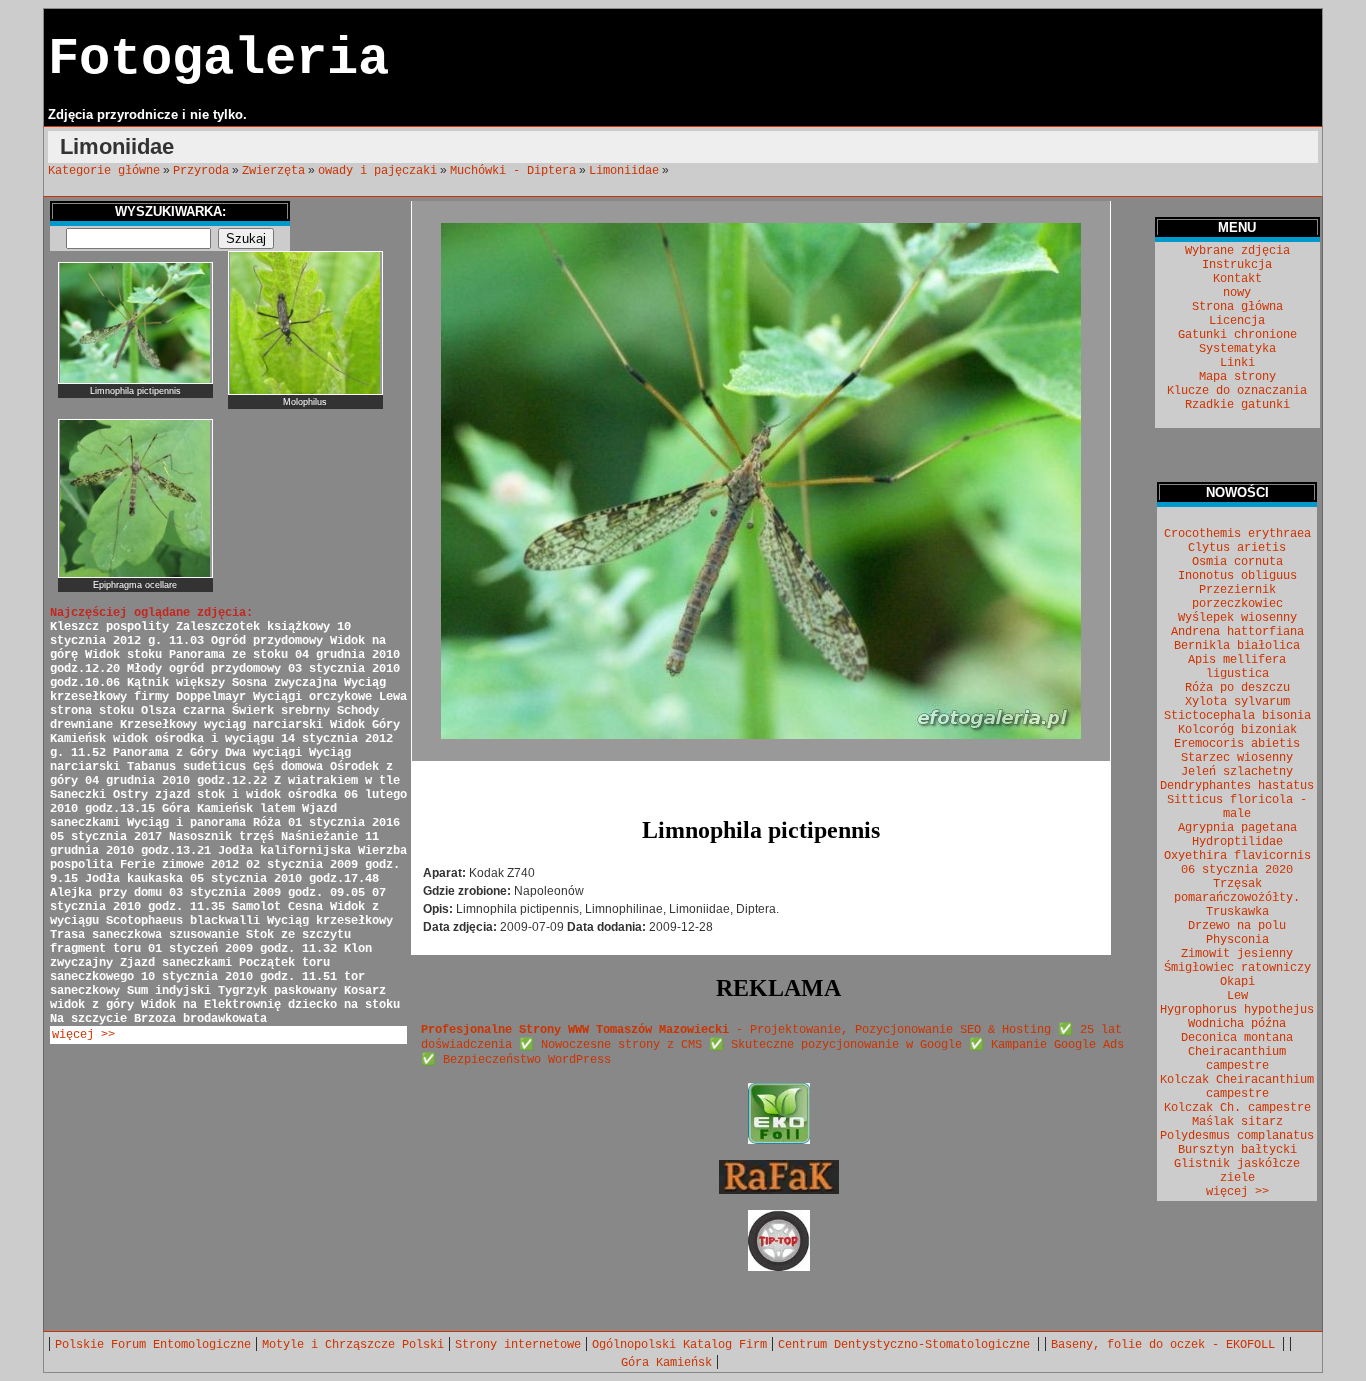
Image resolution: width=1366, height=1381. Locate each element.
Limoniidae (624, 171)
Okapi (1237, 982)
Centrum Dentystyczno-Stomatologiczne (907, 1345)
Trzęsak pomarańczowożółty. (1237, 891)
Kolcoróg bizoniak (1237, 730)
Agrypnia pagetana (1237, 828)
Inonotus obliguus (1237, 576)
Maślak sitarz (1237, 1122)
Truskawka (1237, 912)
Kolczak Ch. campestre (1237, 1108)
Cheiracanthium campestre (1237, 1059)
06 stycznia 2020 (1237, 870)
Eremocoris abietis (1237, 744)
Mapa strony (1237, 377)
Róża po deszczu (1237, 688)
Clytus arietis (1237, 548)
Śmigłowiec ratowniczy (1237, 968)
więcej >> (83, 1035)
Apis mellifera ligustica (1237, 667)
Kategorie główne (104, 171)
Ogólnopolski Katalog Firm (679, 1345)
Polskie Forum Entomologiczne (153, 1345)
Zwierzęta (273, 171)
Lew (1237, 996)
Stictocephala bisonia (1237, 716)
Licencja (1237, 321)
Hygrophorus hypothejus (1237, 1010)
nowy (1237, 293)
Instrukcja (1237, 265)
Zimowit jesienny (1237, 954)
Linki (1237, 363)
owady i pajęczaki (377, 171)
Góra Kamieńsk (666, 1363)
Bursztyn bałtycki (1237, 1150)
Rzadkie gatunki (1237, 405)
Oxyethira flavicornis (1237, 856)
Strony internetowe (518, 1345)
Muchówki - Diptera (513, 171)
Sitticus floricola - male (1237, 807)
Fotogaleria (218, 59)
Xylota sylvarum (1237, 702)
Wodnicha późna (1237, 1024)
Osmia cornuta (1237, 562)
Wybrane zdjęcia (1237, 251)
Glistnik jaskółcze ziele (1237, 1171)
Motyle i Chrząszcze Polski (353, 1345)
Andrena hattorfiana (1237, 632)
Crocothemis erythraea (1237, 534)
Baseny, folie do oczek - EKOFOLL (1166, 1345)
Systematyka (1237, 349)
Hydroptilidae (1237, 842)
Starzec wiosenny (1237, 758)
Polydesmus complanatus (1237, 1136)
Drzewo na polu (1237, 926)
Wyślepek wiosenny (1237, 618)
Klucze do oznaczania (1237, 391)
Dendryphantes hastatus (1237, 786)
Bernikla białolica (1237, 646)
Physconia (1237, 940)
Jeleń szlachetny (1237, 772)
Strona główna (1237, 307)
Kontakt (1237, 279)
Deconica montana (1237, 1038)
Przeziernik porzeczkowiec (1237, 597)
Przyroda (201, 171)
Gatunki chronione (1237, 335)
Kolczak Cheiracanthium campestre (1237, 1087)
